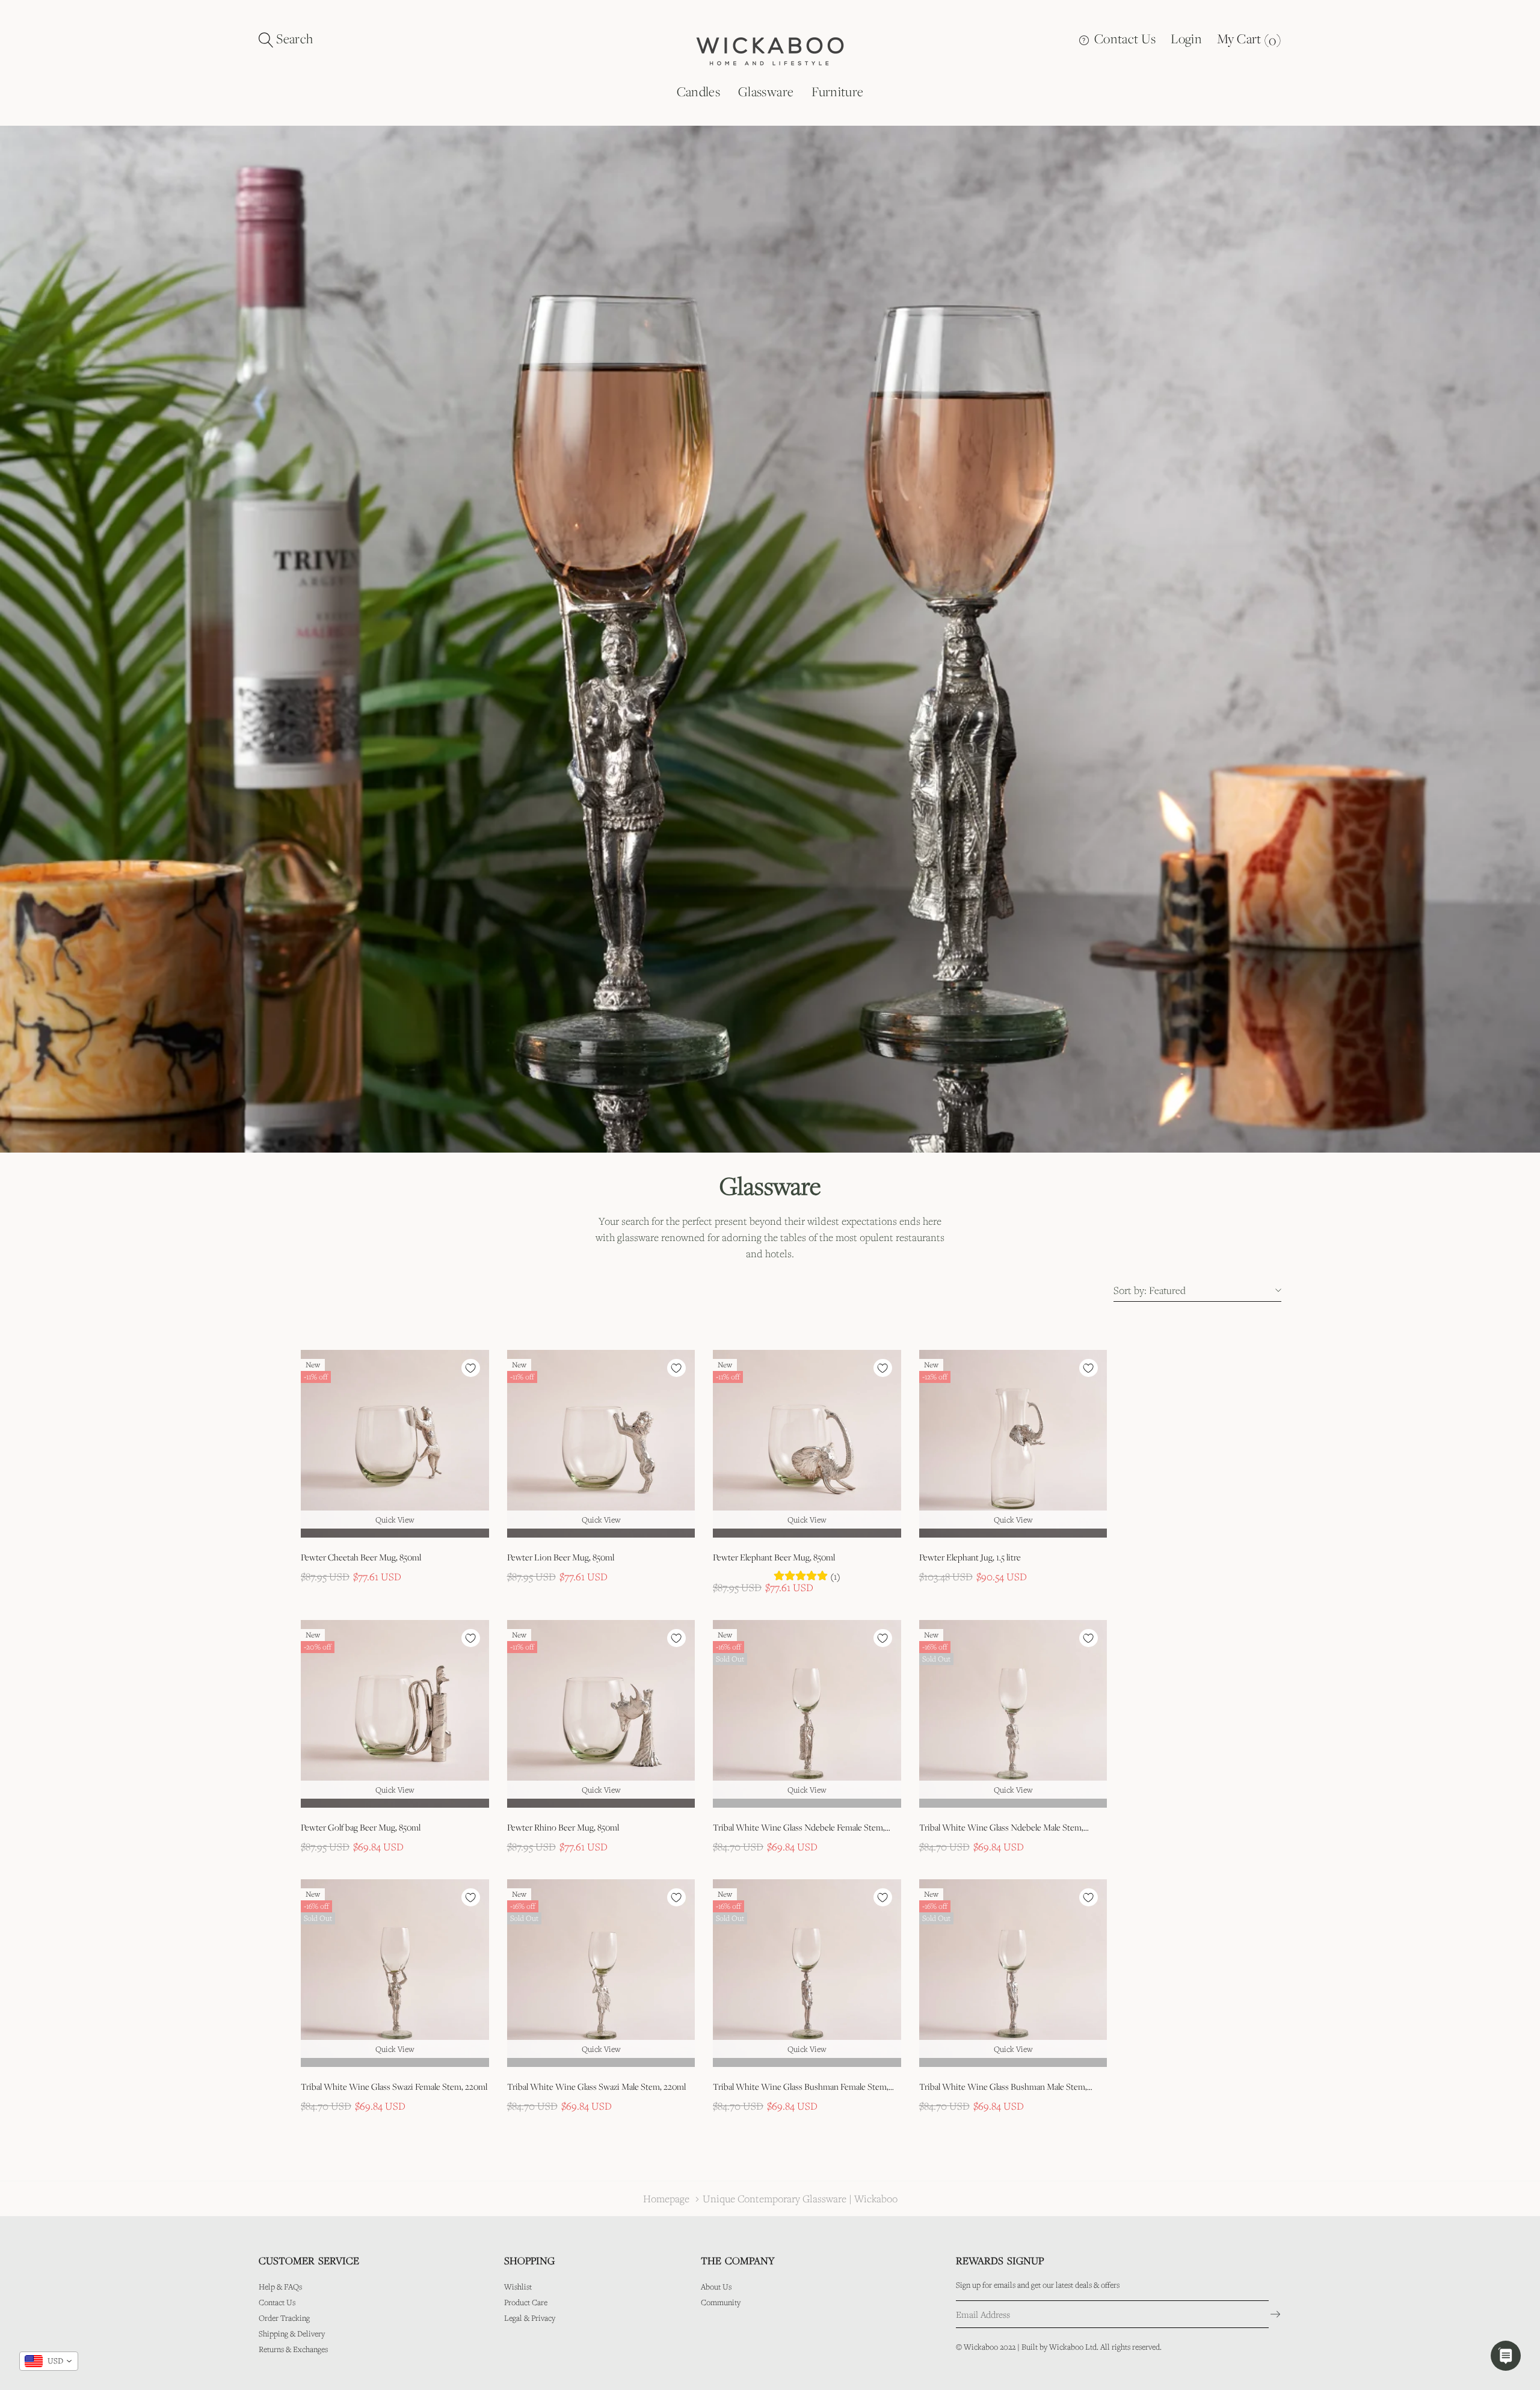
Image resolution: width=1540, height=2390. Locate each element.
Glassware (766, 91)
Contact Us (1124, 38)
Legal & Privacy (530, 2318)
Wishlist (518, 2287)
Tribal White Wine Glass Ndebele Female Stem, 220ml (799, 1828)
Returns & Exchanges (293, 2349)
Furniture (837, 91)
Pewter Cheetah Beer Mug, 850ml (361, 1557)
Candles (698, 91)
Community (721, 2302)
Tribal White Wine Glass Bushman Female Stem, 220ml (801, 2087)
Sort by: (1130, 1290)
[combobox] (49, 2361)
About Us (716, 2287)
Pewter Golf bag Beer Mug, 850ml (361, 1827)
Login (1186, 38)
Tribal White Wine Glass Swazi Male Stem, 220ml (596, 2087)
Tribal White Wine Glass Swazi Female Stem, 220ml (394, 2087)
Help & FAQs (280, 2287)
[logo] (770, 50)
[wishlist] (471, 1368)
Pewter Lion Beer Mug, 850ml (561, 1557)
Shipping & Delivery (292, 2333)
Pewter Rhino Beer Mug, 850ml (563, 1827)
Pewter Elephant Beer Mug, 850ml (774, 1557)
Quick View (395, 1520)
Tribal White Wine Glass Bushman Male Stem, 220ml (1003, 2087)
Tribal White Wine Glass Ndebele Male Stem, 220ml (1001, 1828)
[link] (395, 1444)
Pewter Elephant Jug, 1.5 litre (970, 1557)
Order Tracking (284, 2318)
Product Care (526, 2302)
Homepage (666, 2198)
